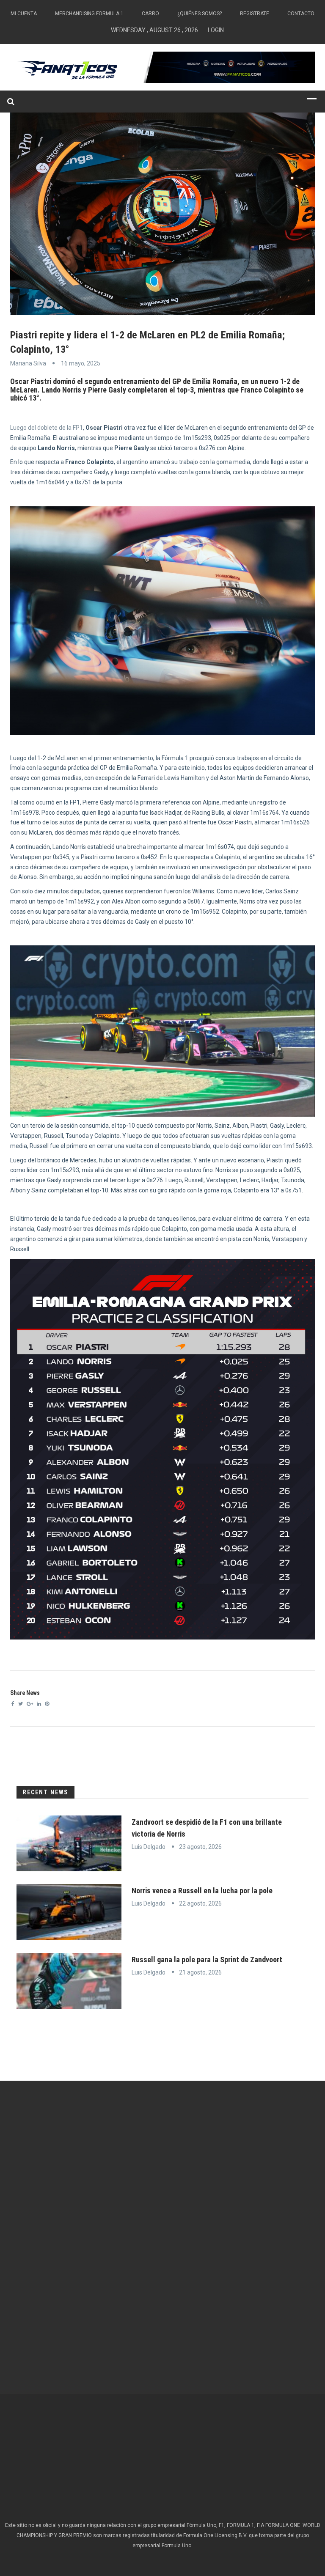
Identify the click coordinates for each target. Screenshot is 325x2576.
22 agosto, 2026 (200, 1903)
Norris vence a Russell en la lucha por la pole (202, 1891)
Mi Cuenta (24, 14)
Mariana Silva (28, 363)
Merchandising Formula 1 (89, 14)
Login (216, 30)
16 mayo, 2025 (81, 363)
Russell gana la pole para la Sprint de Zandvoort (207, 1959)
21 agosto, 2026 (200, 1972)
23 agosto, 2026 (200, 1847)
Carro (150, 14)
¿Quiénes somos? (200, 14)
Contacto (301, 14)
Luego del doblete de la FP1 (47, 428)
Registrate (255, 14)
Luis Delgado (149, 1847)
